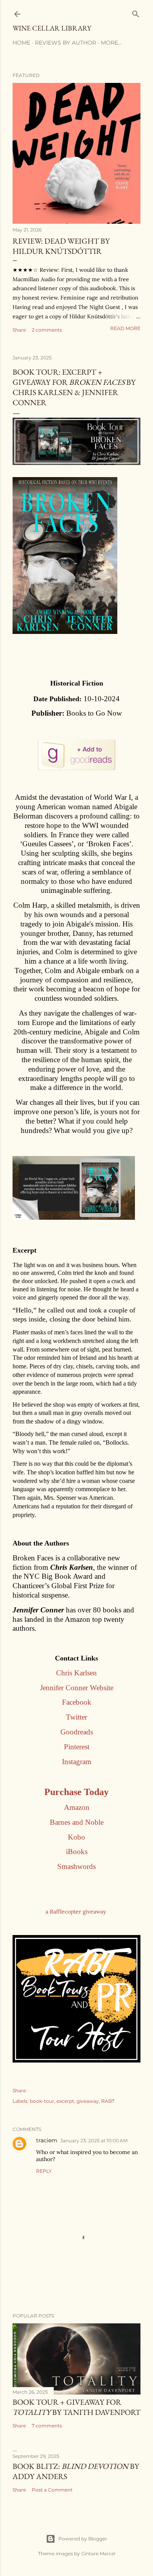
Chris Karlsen (76, 1673)
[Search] (136, 12)
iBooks (77, 1852)
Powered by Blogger (83, 2539)
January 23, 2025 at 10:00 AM (94, 2141)
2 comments (47, 330)
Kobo (76, 1837)
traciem (47, 2140)
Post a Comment (52, 2490)
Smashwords (76, 1866)
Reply (44, 2171)
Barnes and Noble (77, 1822)
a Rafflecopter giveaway (76, 1912)
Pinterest (77, 1747)
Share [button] (19, 330)
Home (21, 43)
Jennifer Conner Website (77, 1688)
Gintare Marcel (98, 2554)
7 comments (47, 2426)
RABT (108, 2101)
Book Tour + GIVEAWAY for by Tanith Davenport (76, 2407)
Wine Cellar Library (52, 28)
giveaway (88, 2101)
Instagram (77, 1762)
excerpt (65, 2101)
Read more (125, 328)
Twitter (76, 1717)
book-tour (42, 2101)
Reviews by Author (66, 43)
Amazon (77, 1807)
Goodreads (77, 1732)
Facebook (77, 1702)
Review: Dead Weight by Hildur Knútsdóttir (61, 246)
